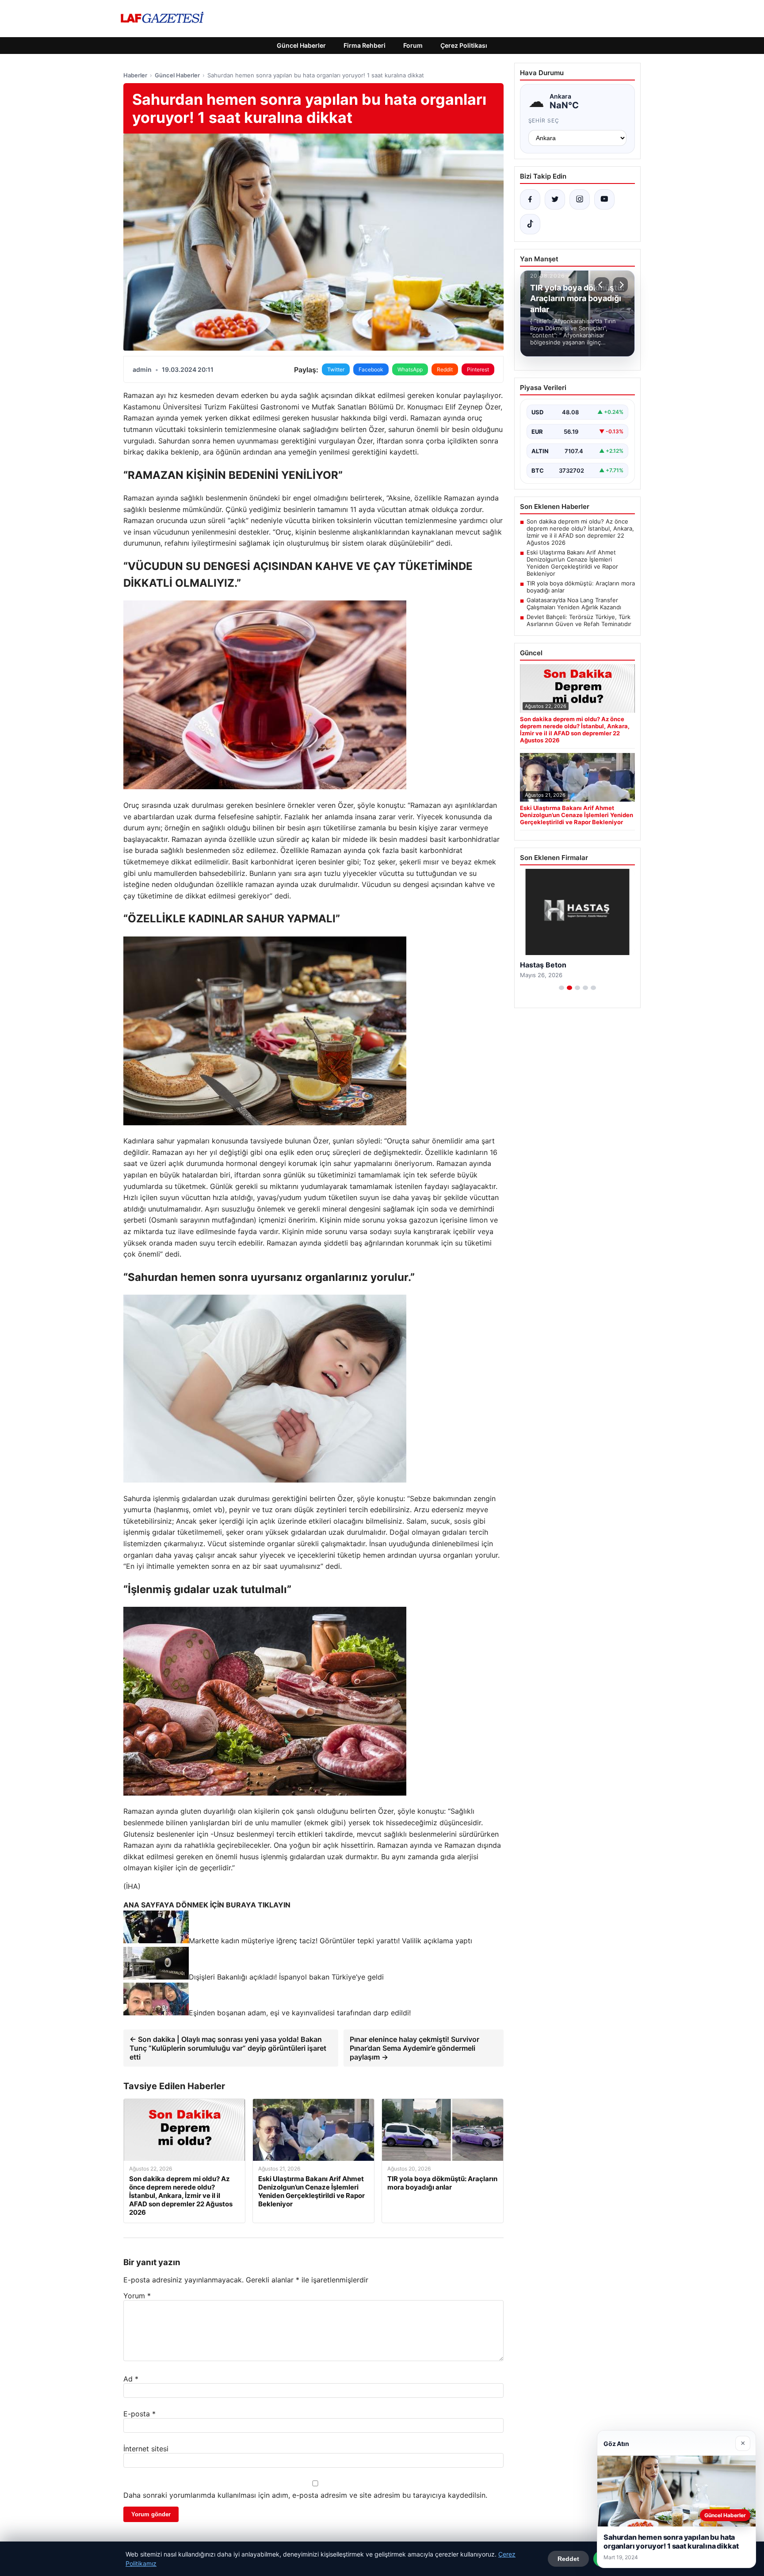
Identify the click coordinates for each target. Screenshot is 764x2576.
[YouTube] (604, 199)
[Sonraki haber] (620, 285)
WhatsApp (410, 369)
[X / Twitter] (555, 199)
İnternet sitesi (146, 2449)
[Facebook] (530, 199)
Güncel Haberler (301, 45)
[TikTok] (530, 224)
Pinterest (478, 369)
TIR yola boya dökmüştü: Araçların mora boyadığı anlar (581, 587)
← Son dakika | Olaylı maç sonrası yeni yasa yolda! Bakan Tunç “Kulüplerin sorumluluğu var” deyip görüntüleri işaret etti (228, 2048)
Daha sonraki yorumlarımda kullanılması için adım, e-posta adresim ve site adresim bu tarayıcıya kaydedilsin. (305, 2495)
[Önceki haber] (602, 285)
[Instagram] (580, 199)
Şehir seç (544, 120)
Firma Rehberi (365, 45)
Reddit (445, 369)
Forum (413, 45)
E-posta (139, 2414)
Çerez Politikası (464, 45)
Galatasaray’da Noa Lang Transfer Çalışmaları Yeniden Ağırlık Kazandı (574, 604)
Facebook (371, 369)
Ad (131, 2379)
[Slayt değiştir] (562, 988)
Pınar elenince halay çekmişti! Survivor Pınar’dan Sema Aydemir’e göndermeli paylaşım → (414, 2048)
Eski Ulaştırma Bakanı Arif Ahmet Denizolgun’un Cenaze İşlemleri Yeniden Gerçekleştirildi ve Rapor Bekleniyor (572, 563)
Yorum (137, 2296)
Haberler (135, 75)
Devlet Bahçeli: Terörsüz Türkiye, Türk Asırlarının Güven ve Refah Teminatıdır (579, 620)
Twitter (336, 369)
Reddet (568, 2559)
